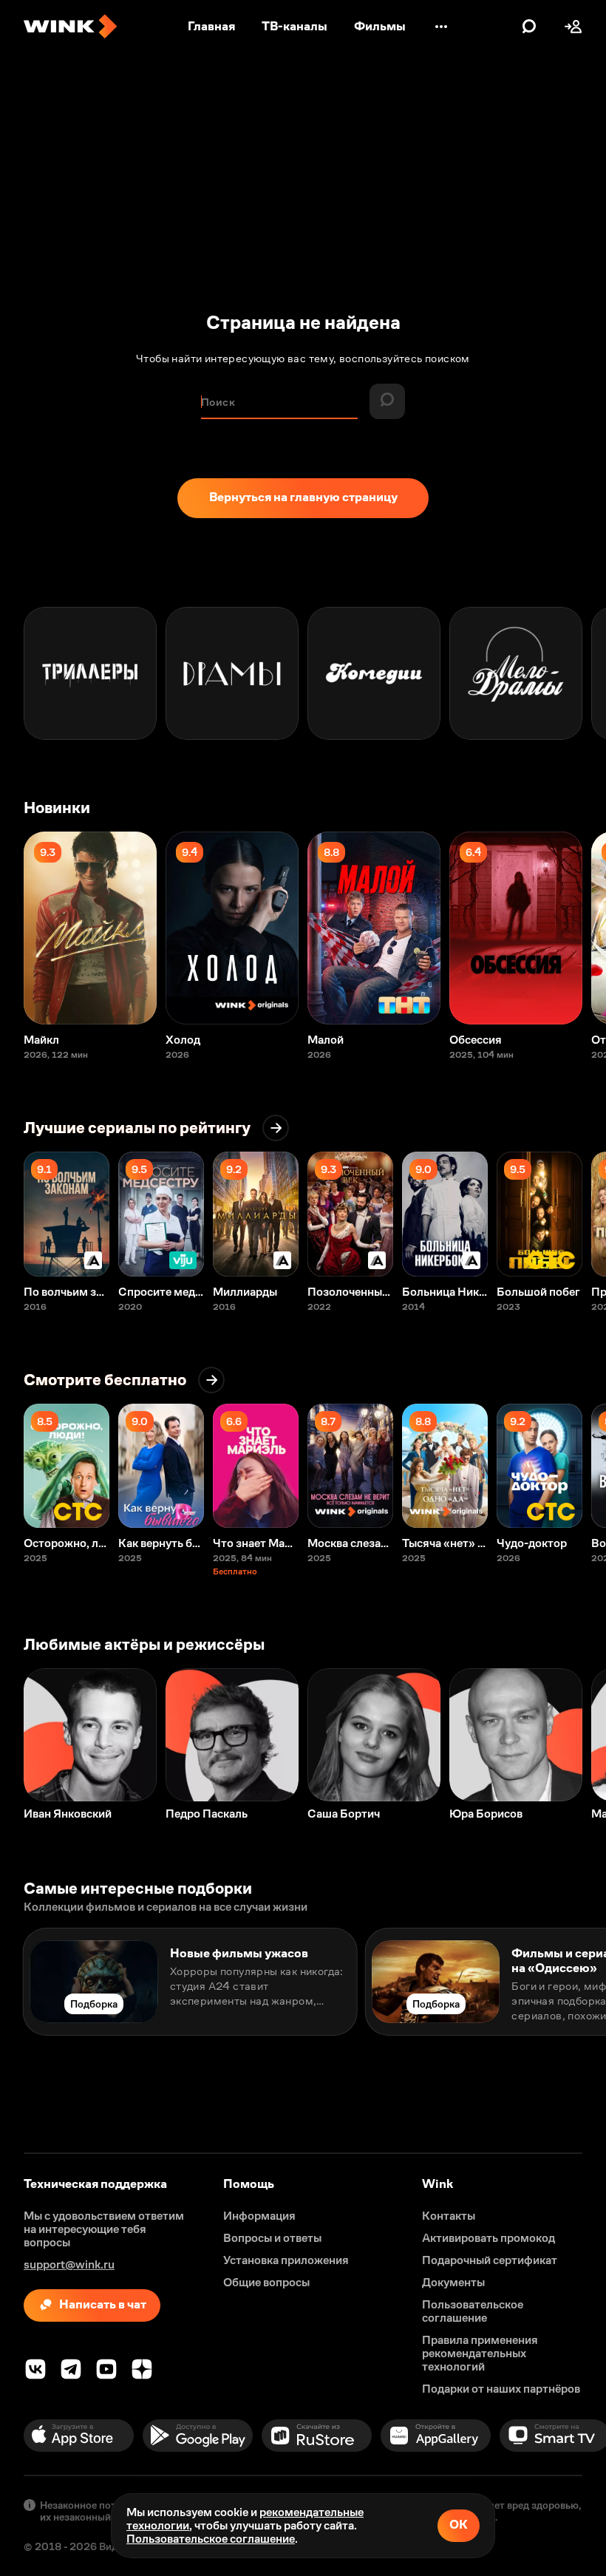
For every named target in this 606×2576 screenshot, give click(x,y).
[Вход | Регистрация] (573, 27)
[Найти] (529, 27)
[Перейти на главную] (70, 27)
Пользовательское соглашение (211, 2539)
